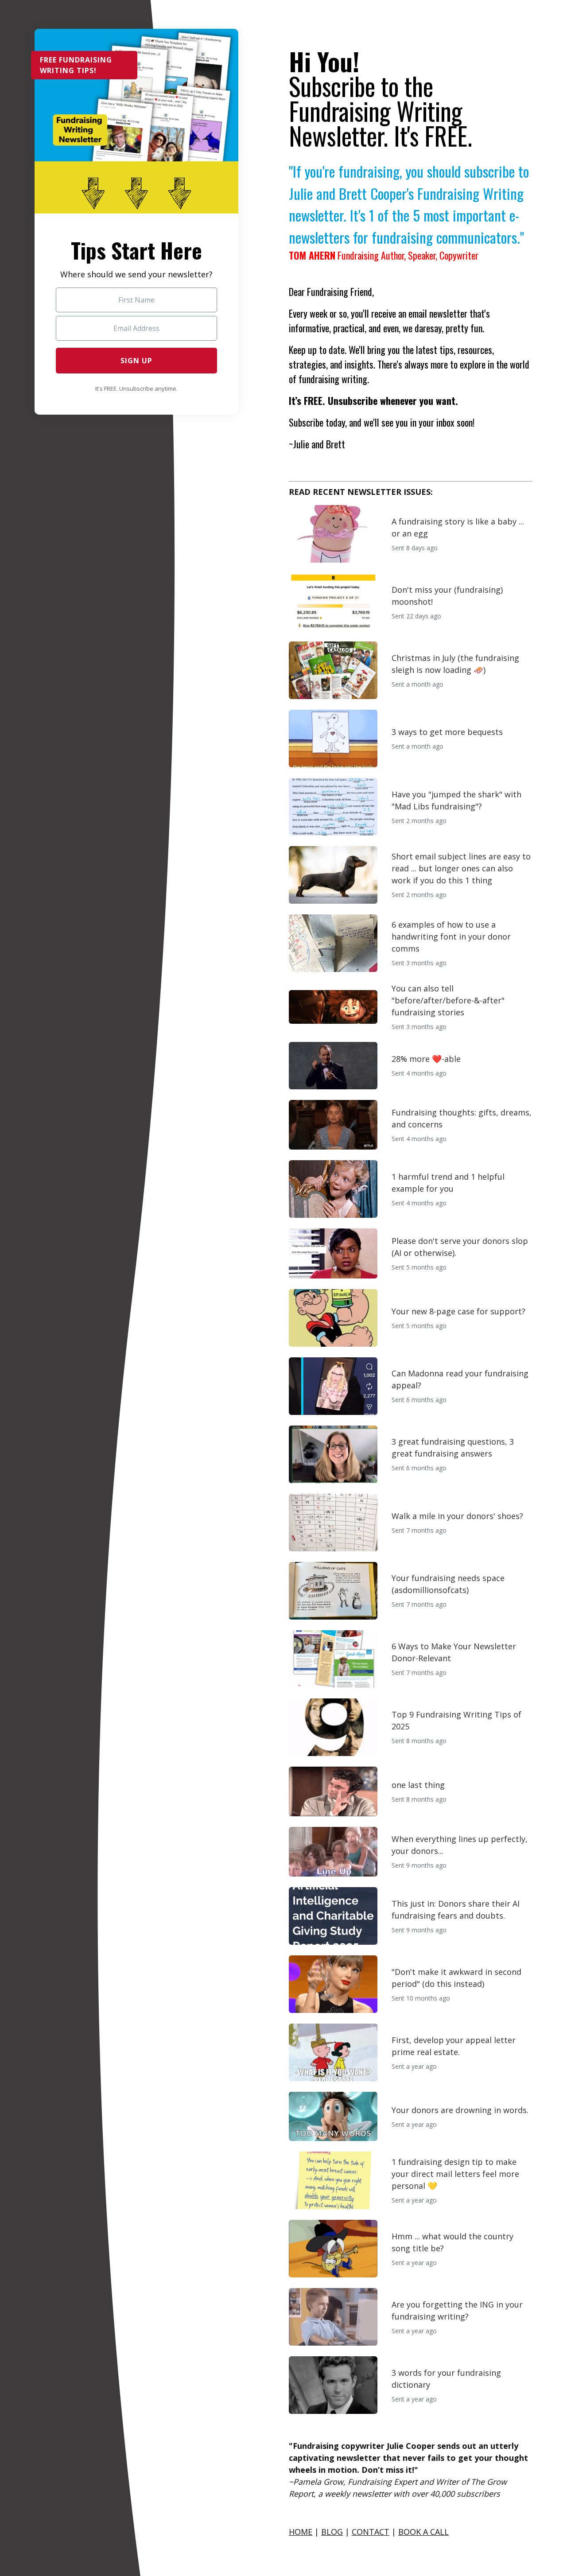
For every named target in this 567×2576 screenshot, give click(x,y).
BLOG (332, 2532)
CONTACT (371, 2532)
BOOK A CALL (423, 2532)
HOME (301, 2532)
